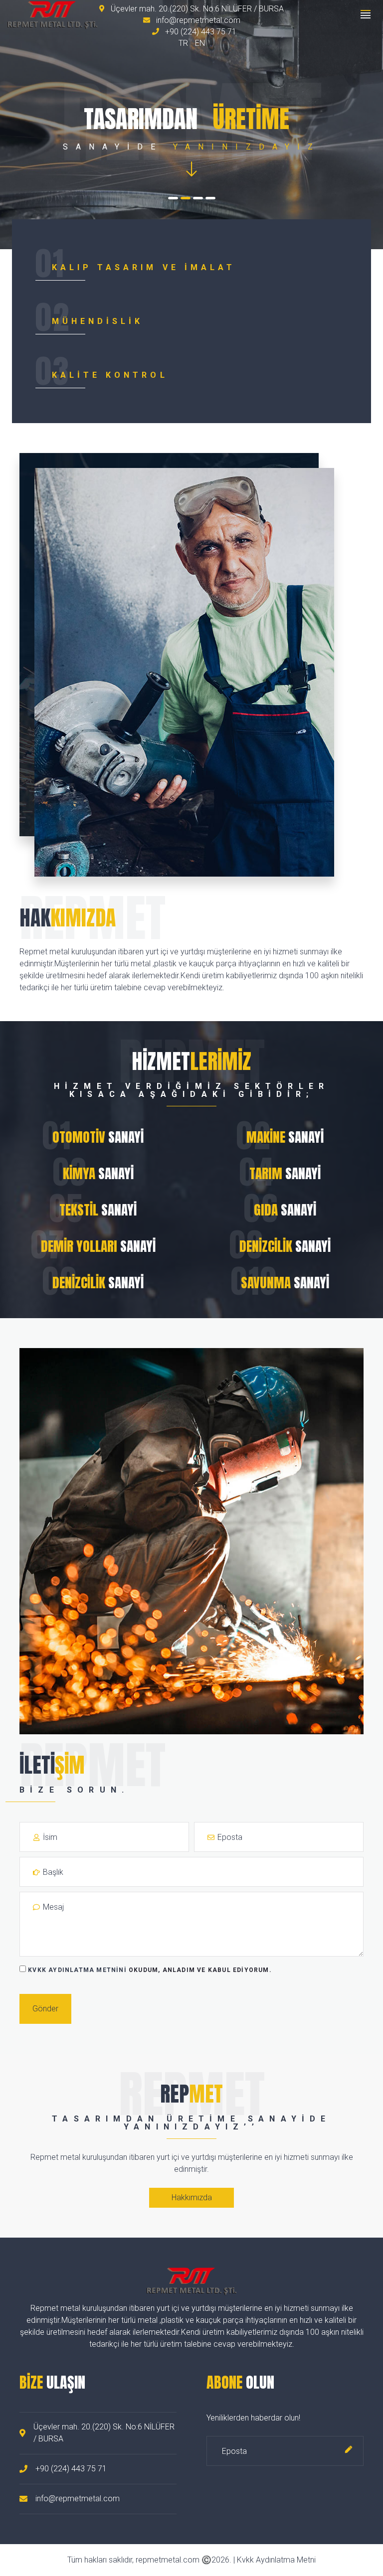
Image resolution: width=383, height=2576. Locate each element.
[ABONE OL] (349, 2451)
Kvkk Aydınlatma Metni (276, 2560)
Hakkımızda (192, 2197)
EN (200, 43)
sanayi (98, 1137)
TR (183, 43)
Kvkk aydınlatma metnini (77, 1970)
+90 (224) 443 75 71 (200, 32)
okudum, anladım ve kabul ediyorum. (150, 1970)
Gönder (45, 2009)
